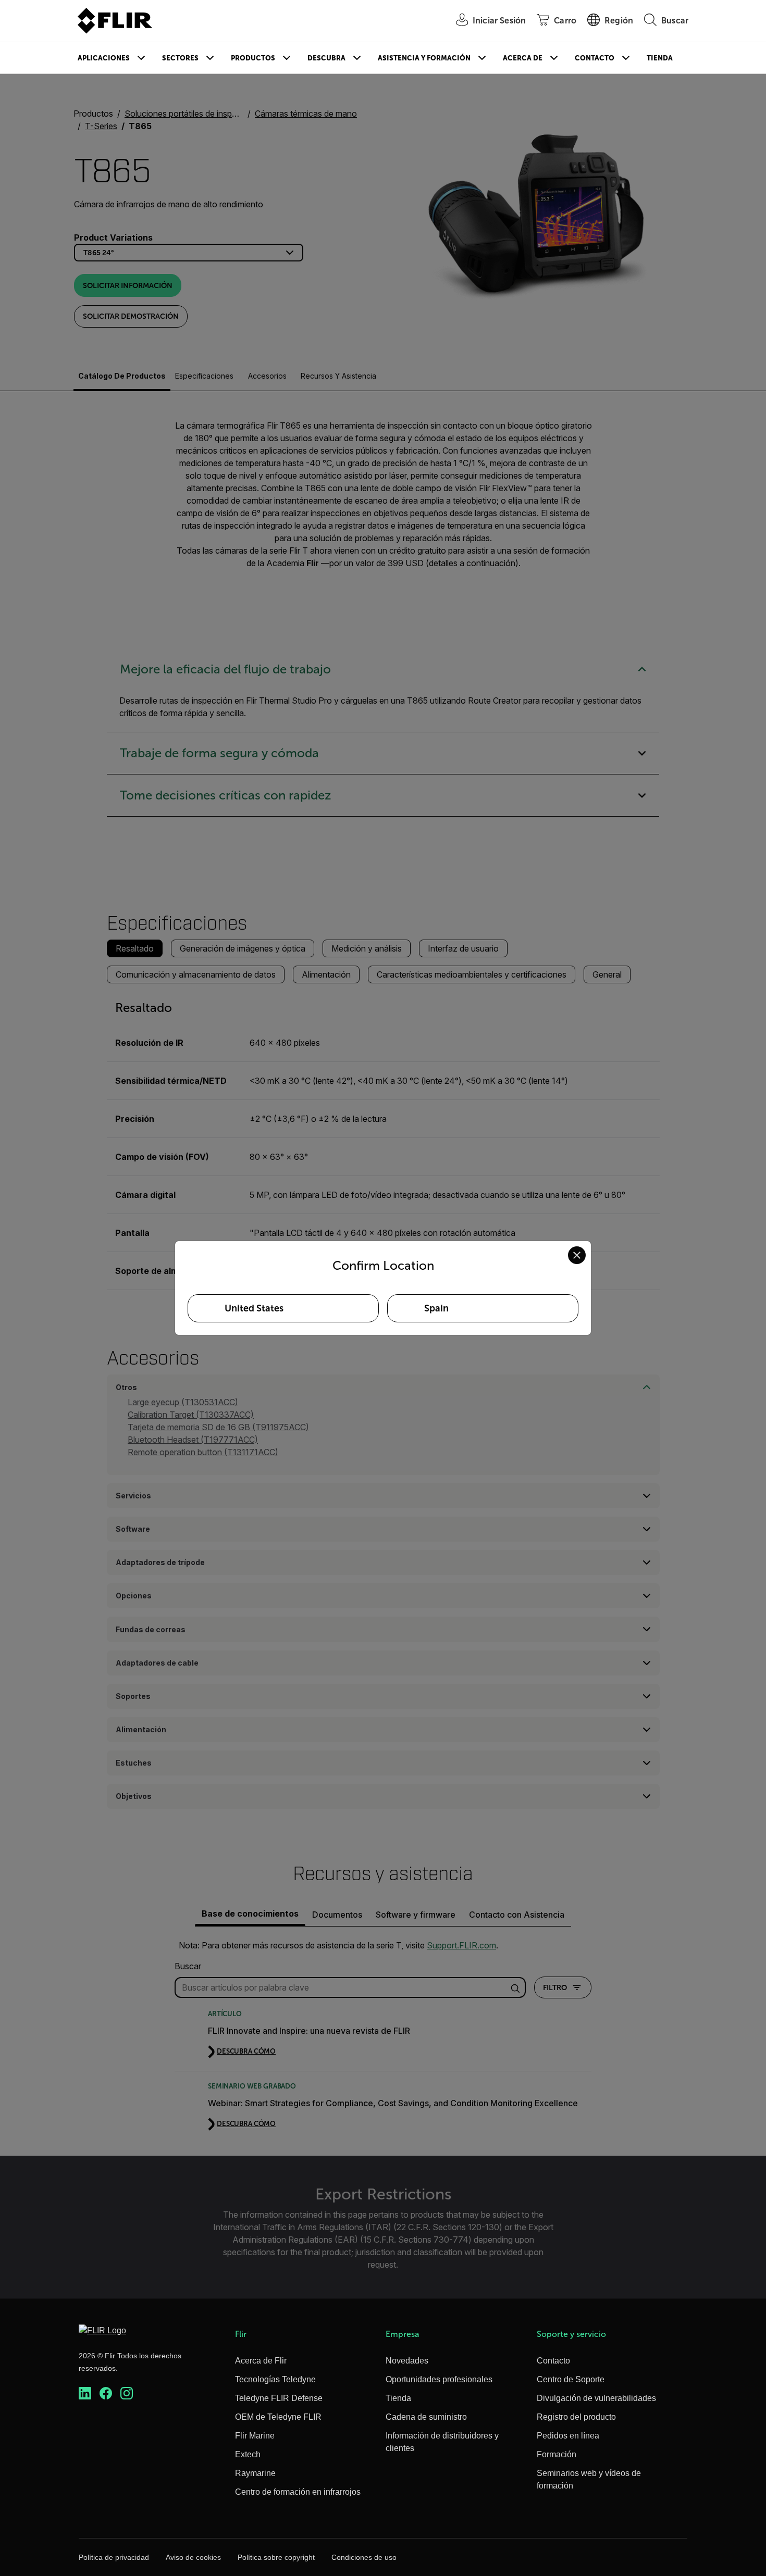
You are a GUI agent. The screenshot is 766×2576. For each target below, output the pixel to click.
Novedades (407, 2361)
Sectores (180, 58)
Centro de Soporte (571, 2379)
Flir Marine (255, 2436)
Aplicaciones (104, 58)
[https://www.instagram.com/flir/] (127, 2393)
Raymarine (255, 2473)
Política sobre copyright (276, 2557)
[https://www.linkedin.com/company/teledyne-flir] (85, 2393)
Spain (436, 1308)
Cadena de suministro (426, 2417)
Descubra (326, 58)
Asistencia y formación (424, 58)
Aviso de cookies (193, 2557)
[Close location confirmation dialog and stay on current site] (577, 1255)
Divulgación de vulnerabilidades (596, 2398)
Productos (253, 58)
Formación (557, 2454)
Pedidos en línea (568, 2436)
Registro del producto (576, 2417)
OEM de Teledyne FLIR (278, 2417)
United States (254, 1308)
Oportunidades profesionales (439, 2379)
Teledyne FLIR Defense (279, 2398)
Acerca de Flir (261, 2361)
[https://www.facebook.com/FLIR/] (106, 2393)
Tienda (660, 58)
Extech (248, 2454)
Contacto (595, 58)
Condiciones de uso (364, 2557)
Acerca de (523, 58)
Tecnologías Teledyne (275, 2379)
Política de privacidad (114, 2557)
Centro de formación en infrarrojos (298, 2492)
